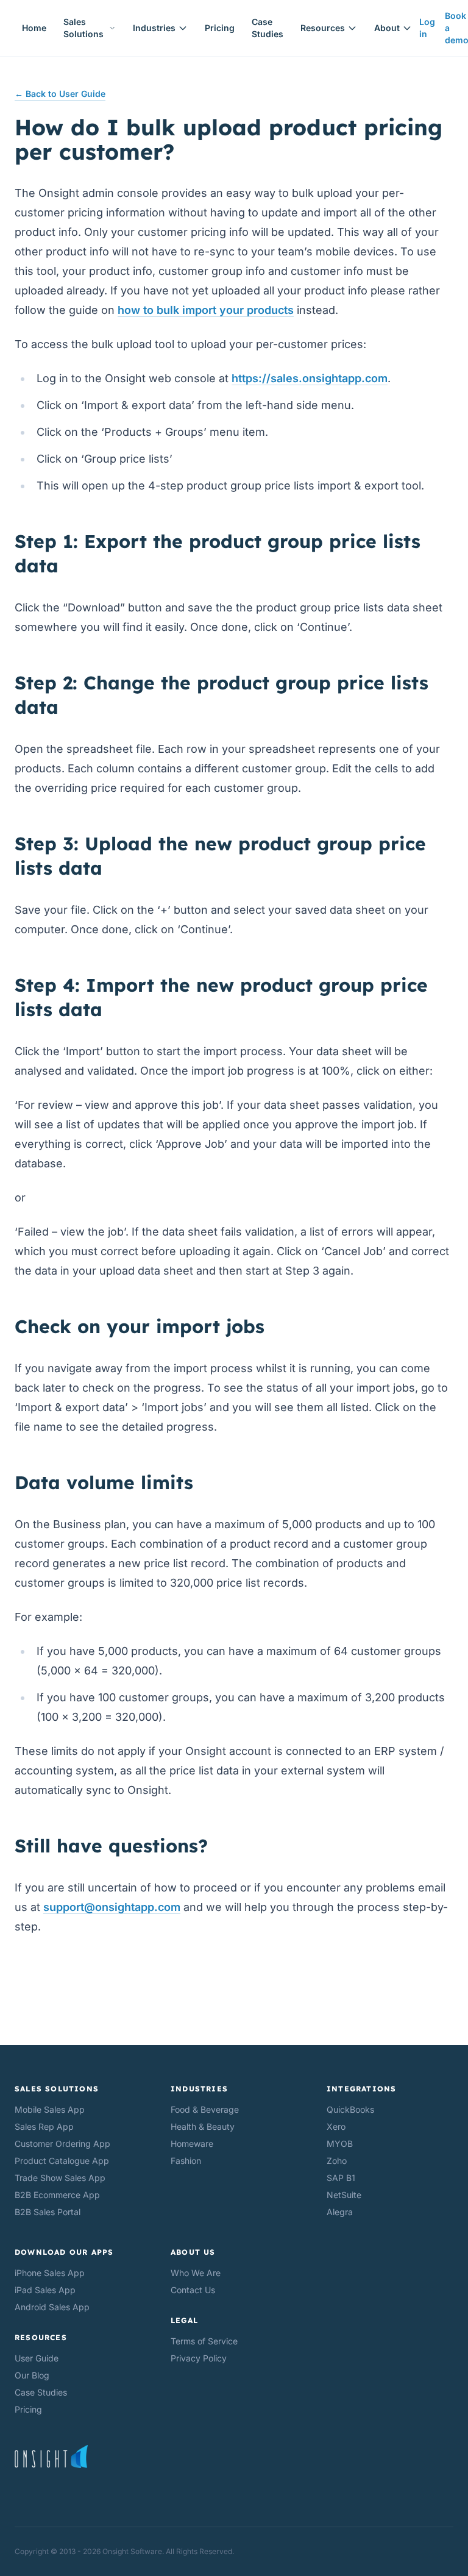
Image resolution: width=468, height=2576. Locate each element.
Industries (154, 28)
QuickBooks (350, 2109)
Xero (336, 2126)
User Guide (37, 2358)
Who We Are (196, 2273)
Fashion (186, 2161)
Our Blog (32, 2375)
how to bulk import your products (206, 310)
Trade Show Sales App (60, 2178)
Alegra (340, 2212)
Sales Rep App (44, 2126)
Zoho (337, 2161)
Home (34, 28)
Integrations (361, 2089)
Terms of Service (204, 2341)
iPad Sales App (45, 2290)
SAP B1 (341, 2178)
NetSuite (344, 2195)
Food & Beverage (205, 2109)
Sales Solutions (83, 28)
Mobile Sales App (50, 2109)
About (387, 28)
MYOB (340, 2144)
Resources (323, 28)
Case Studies (268, 28)
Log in (427, 28)
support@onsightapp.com (112, 1907)
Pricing (220, 28)
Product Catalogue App (62, 2161)
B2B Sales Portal (48, 2212)
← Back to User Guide (60, 94)
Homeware (192, 2144)
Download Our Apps (64, 2252)
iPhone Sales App (50, 2273)
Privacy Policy (199, 2358)
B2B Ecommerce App (57, 2195)
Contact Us (193, 2290)
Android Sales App (52, 2307)
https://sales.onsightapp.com (310, 378)
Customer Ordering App (62, 2144)
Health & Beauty (203, 2126)
